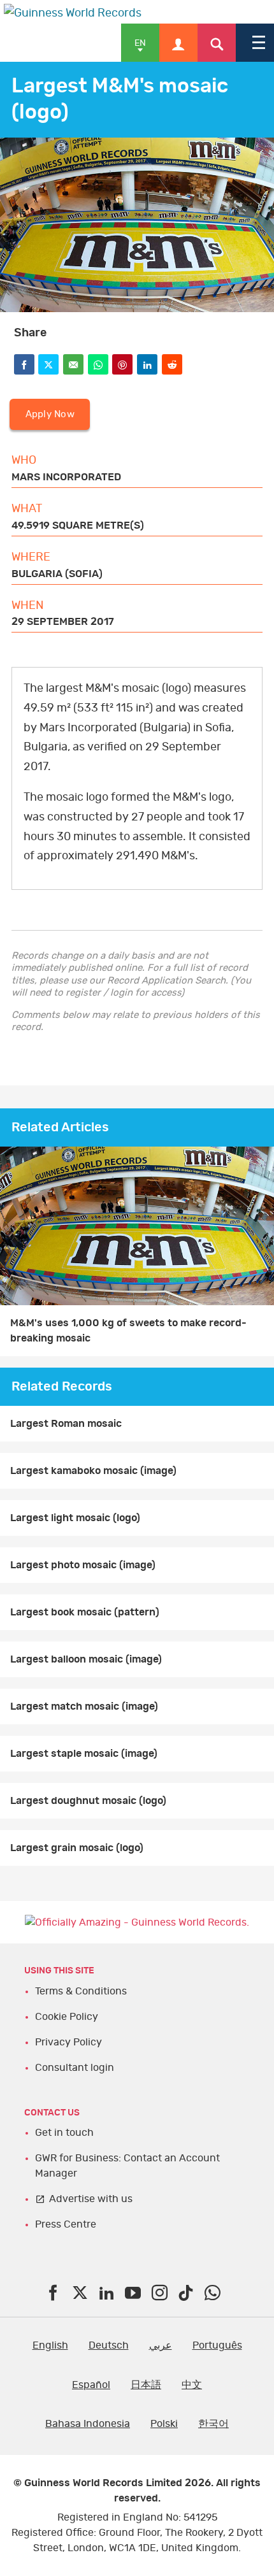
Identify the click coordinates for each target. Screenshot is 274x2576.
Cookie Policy (67, 2017)
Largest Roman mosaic (66, 1424)
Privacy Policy (68, 2042)
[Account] (178, 43)
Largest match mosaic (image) (84, 1707)
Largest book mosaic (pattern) (85, 1612)
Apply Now (50, 414)
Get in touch (64, 2133)
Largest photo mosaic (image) (83, 1565)
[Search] (217, 43)
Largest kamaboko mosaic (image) (93, 1471)
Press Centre (66, 2224)
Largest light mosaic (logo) (75, 1518)
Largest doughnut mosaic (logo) (88, 1801)
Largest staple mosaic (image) (84, 1754)
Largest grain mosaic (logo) (77, 1848)
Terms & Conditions (81, 1991)
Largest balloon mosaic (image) (86, 1659)
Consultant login (75, 2068)
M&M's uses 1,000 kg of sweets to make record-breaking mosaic (128, 1331)
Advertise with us (91, 2199)
